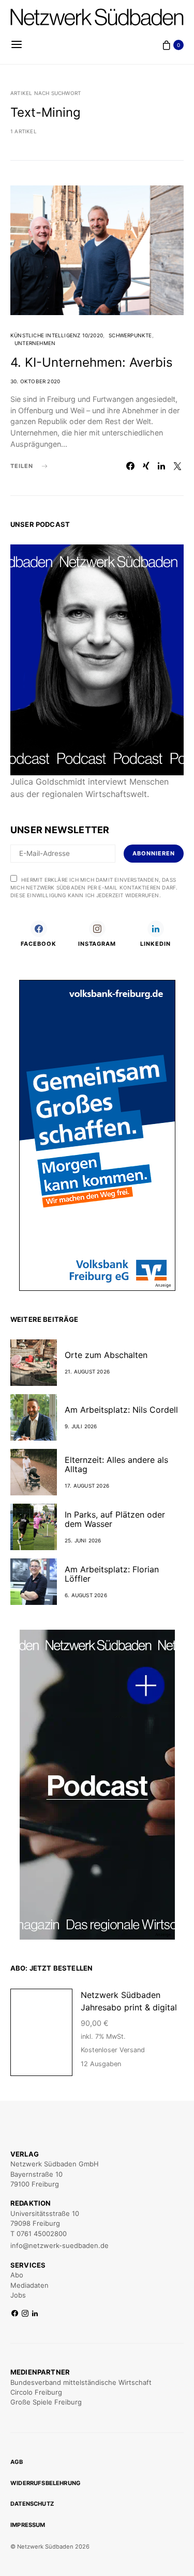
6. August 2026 (86, 1595)
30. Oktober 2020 (35, 381)
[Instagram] (25, 2314)
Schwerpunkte (130, 335)
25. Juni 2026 (83, 1540)
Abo (17, 2275)
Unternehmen (35, 343)
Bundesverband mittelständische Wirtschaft (81, 2382)
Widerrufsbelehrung (46, 2483)
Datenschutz (32, 2504)
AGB (17, 2462)
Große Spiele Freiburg (46, 2402)
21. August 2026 (87, 1371)
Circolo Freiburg (36, 2392)
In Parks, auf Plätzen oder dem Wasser (115, 1519)
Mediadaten (29, 2285)
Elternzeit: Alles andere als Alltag (116, 1464)
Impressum (28, 2525)
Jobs (18, 2295)
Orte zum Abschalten (106, 1355)
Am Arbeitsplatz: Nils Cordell (121, 1410)
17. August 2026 (87, 1486)
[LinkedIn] (35, 2314)
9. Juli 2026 (81, 1426)
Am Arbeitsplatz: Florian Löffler (112, 1574)
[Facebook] (15, 2314)
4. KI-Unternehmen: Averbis (92, 362)
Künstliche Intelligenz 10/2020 (57, 335)
